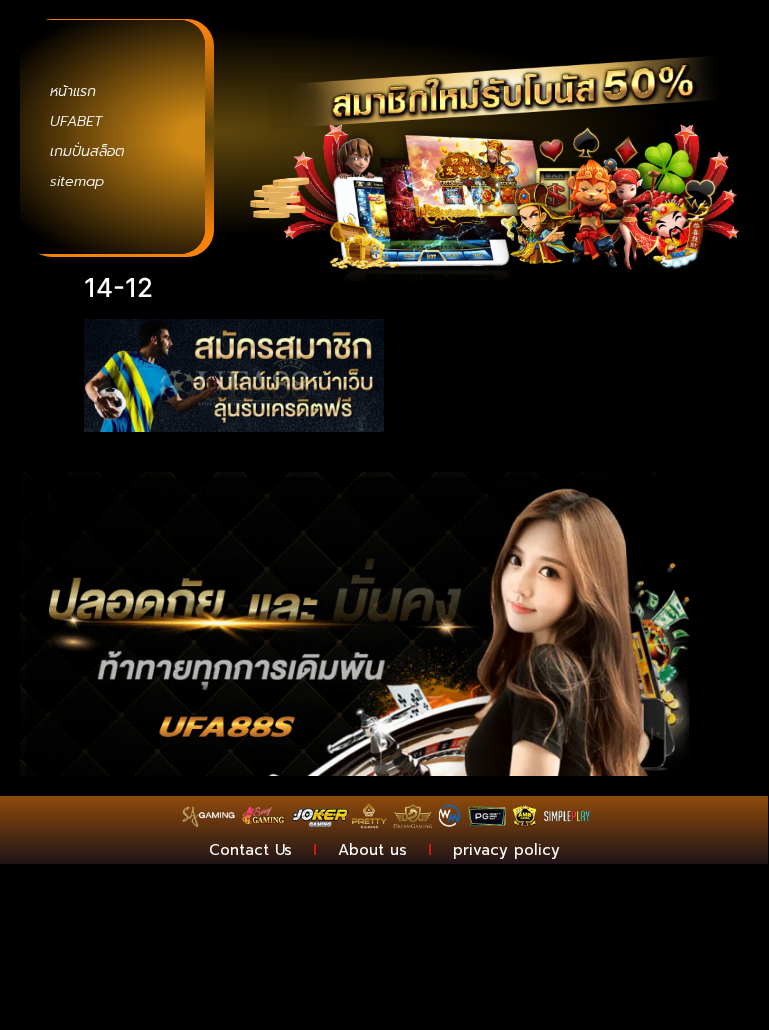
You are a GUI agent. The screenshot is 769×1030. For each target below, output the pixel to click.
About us (372, 850)
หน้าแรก (73, 91)
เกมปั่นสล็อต (87, 151)
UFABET (76, 121)
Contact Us (250, 850)
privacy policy (506, 850)
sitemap (77, 181)
